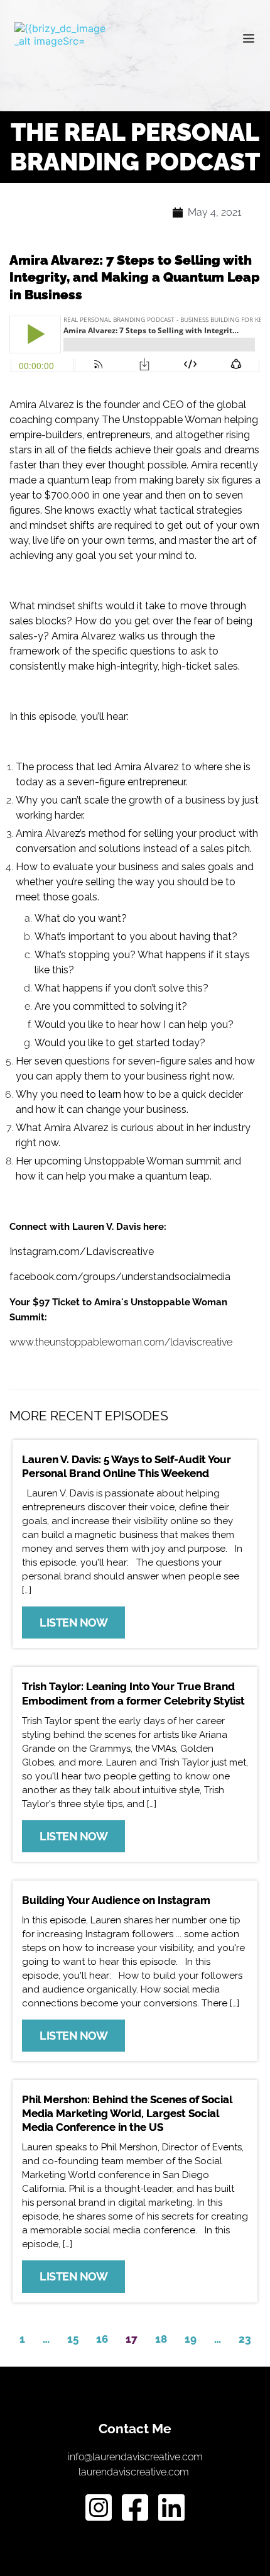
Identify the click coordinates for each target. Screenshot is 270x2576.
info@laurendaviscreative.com (135, 2457)
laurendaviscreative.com (135, 2472)
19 (191, 2339)
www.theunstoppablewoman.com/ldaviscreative (121, 1342)
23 (245, 2339)
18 (161, 2339)
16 (102, 2339)
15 (73, 2339)
